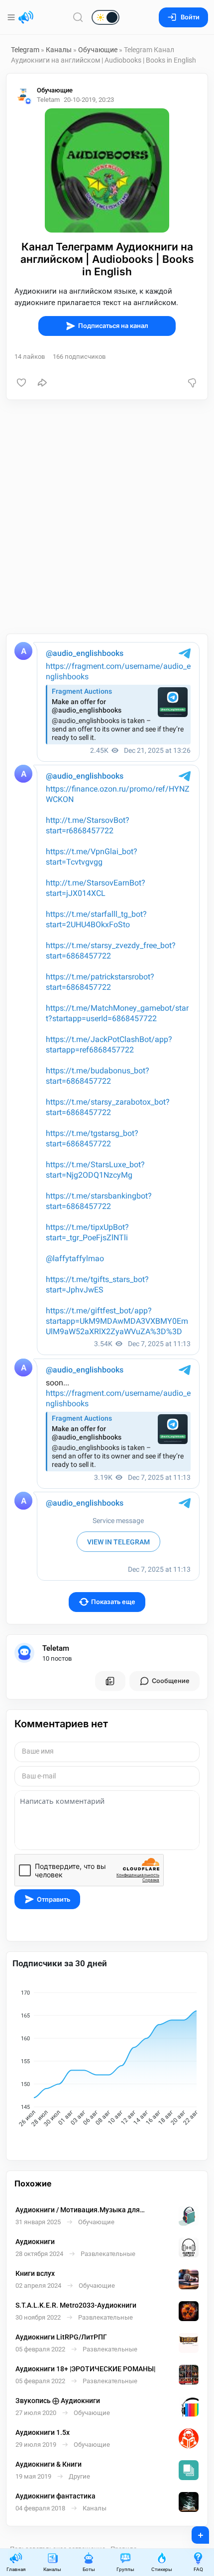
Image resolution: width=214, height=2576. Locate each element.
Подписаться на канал (113, 326)
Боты (89, 2569)
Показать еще (113, 1602)
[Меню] (12, 17)
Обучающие (98, 50)
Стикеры (162, 2569)
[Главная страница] (26, 17)
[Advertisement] (107, 517)
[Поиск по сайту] (78, 17)
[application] (107, 2060)
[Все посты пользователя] (110, 1681)
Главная (16, 2569)
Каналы (59, 50)
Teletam (56, 1648)
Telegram (25, 50)
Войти (190, 17)
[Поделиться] (42, 383)
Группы (125, 2569)
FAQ (198, 2569)
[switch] (74, 18)
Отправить (53, 1899)
